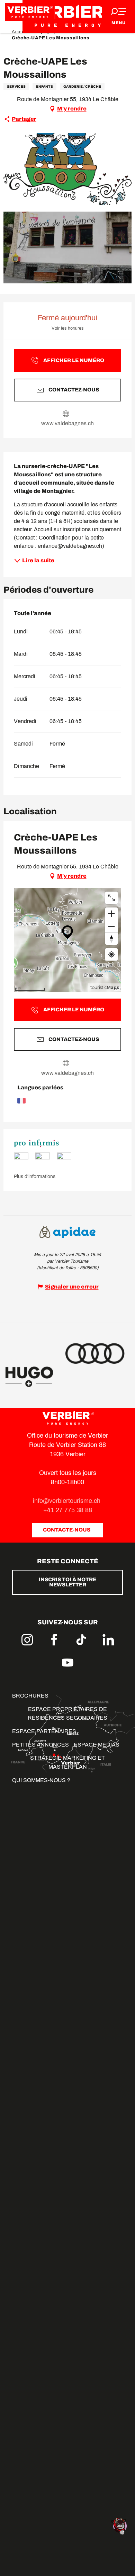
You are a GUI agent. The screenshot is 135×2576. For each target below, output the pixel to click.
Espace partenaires (44, 1731)
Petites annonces (40, 1745)
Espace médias (97, 1745)
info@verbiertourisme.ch (67, 1501)
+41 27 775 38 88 (68, 1510)
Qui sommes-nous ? (41, 1780)
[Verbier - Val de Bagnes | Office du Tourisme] (67, 16)
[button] (67, 169)
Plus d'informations (35, 1177)
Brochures (30, 1696)
